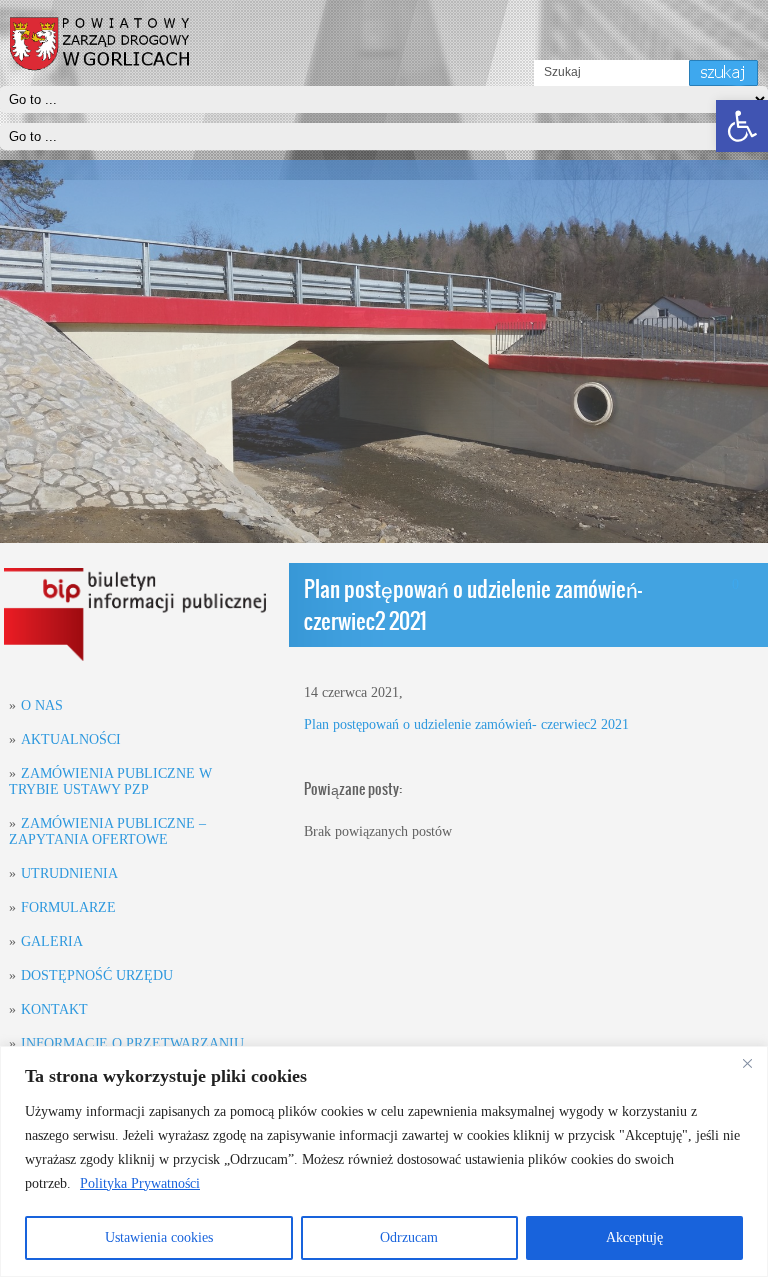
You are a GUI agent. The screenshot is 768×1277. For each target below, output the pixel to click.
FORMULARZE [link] (68, 907)
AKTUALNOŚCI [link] (71, 739)
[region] (384, 1161)
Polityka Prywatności (140, 1183)
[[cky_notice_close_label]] (747, 1063)
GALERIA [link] (52, 941)
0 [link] (735, 584)
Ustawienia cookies (159, 1237)
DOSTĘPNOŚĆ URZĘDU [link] (97, 975)
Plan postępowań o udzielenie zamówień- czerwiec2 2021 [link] (466, 724)
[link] (742, 126)
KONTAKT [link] (54, 1009)
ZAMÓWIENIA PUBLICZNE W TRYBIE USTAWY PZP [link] (110, 781)
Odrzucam (409, 1237)
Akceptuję (634, 1237)
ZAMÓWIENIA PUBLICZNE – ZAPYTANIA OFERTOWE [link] (107, 831)
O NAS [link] (42, 705)
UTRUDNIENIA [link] (69, 873)
